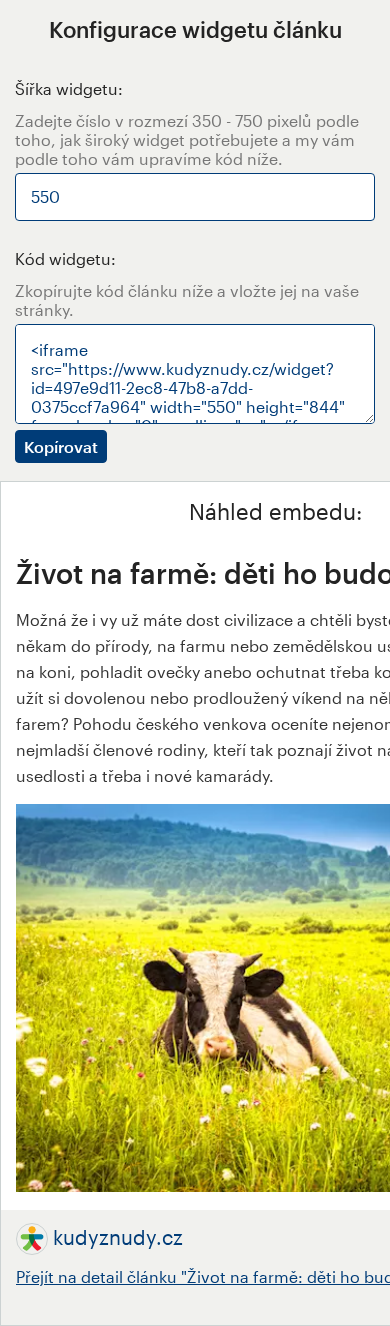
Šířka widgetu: (69, 88)
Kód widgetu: (65, 258)
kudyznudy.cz (118, 1237)
